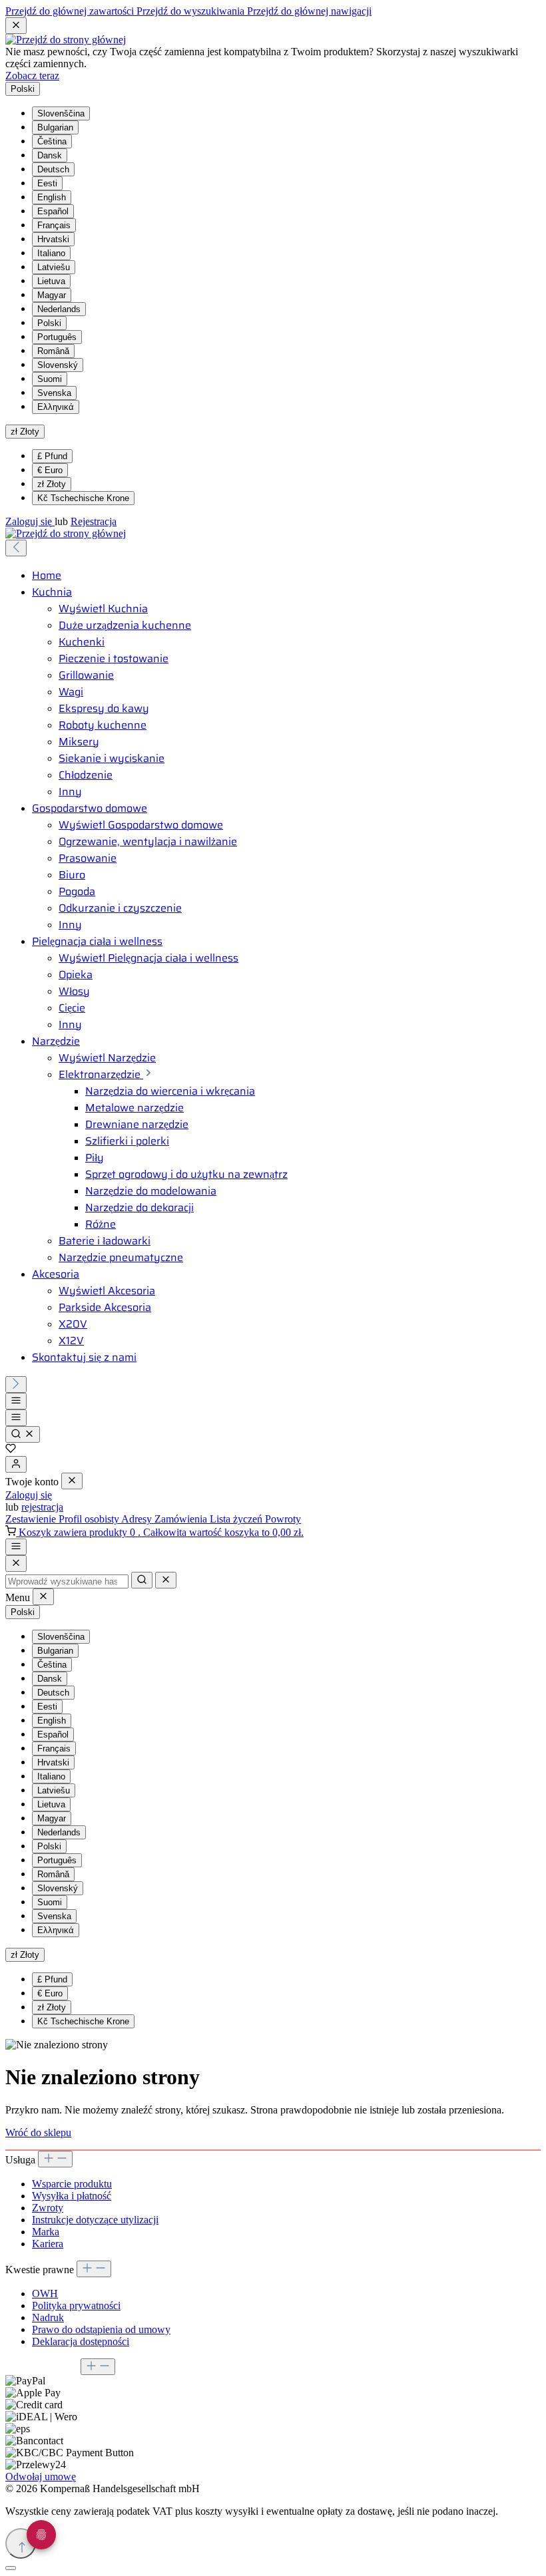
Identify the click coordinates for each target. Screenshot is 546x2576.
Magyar (52, 295)
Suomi (50, 379)
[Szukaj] (23, 1434)
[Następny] (16, 1384)
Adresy (138, 1519)
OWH (45, 2294)
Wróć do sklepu (38, 2132)
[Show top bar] (16, 1547)
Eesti (47, 183)
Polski (49, 323)
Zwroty (48, 2208)
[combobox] (67, 1581)
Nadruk (48, 2317)
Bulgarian (55, 127)
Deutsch (53, 169)
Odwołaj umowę (41, 2477)
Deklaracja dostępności (81, 2341)
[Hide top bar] (16, 26)
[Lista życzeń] (11, 1450)
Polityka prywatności (76, 2305)
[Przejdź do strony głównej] (66, 40)
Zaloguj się (30, 521)
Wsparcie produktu (72, 2184)
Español (53, 211)
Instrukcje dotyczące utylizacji (95, 2220)
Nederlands (59, 309)
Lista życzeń (237, 1519)
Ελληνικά (56, 407)
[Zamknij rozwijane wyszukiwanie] (166, 1580)
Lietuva (51, 281)
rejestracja (42, 1507)
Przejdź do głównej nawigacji (309, 11)
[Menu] (16, 1401)
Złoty (52, 484)
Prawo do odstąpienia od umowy (101, 2329)
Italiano (51, 253)
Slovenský (58, 365)
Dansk (50, 155)
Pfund (52, 456)
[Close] (16, 1564)
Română (53, 351)
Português (57, 337)
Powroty (283, 1519)
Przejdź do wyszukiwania (192, 11)
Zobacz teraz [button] (32, 76)
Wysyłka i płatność (72, 2196)
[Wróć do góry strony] (21, 2543)
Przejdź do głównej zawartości (71, 11)
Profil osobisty (90, 1519)
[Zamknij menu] (72, 1481)
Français (54, 225)
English (52, 197)
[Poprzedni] (16, 548)
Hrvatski (53, 239)
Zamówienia (182, 1519)
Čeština (52, 141)
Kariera (48, 2244)
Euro (50, 470)
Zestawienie (32, 1519)
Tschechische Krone (83, 498)
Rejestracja (94, 521)
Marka (46, 2232)
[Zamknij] (11, 2568)
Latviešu (54, 267)
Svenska (54, 393)
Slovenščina (61, 113)
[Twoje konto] (16, 1464)
